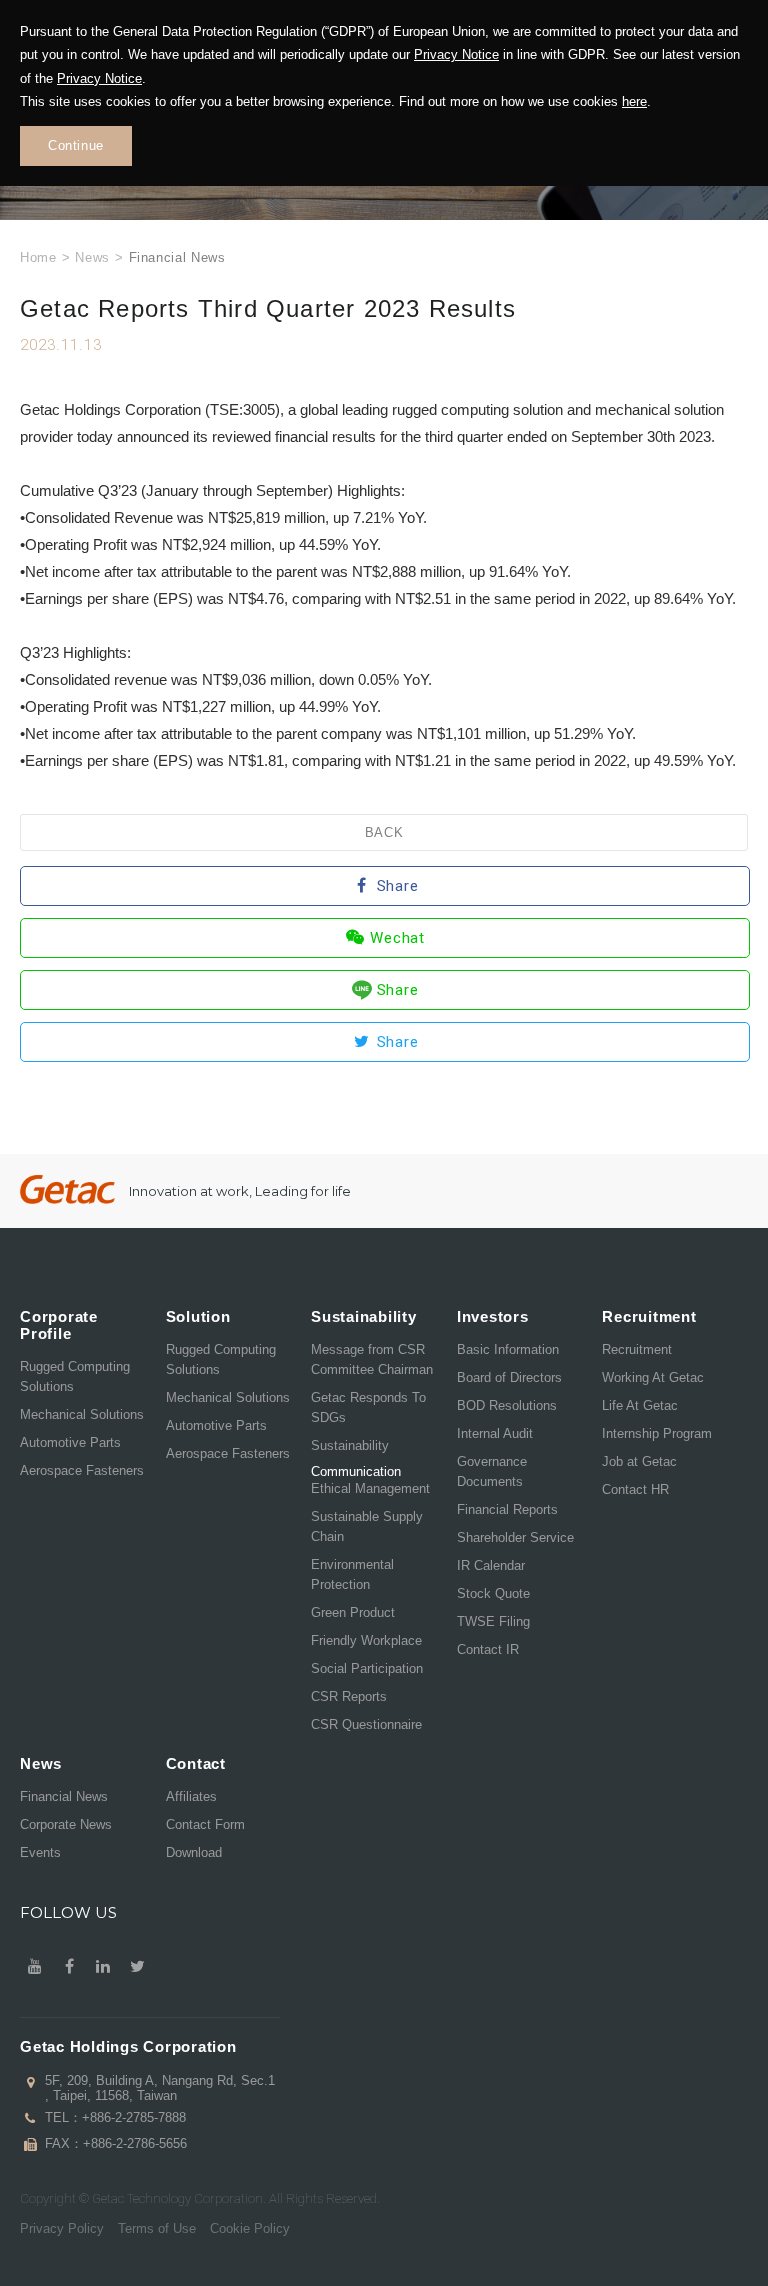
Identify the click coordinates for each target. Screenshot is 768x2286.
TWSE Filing (493, 1621)
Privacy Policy (62, 2228)
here (634, 101)
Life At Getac (640, 1405)
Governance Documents (492, 1471)
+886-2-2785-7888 (134, 2117)
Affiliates (191, 1796)
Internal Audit (495, 1433)
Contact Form (205, 1824)
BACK (384, 832)
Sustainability (350, 1445)
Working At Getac (653, 1377)
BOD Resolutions (507, 1405)
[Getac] (67, 1189)
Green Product (353, 1612)
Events (40, 1852)
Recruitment (637, 1349)
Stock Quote (493, 1593)
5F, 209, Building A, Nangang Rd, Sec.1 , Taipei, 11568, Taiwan (160, 2088)
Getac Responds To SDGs (368, 1407)
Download (194, 1852)
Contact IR (488, 1649)
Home (38, 257)
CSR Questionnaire (366, 1724)
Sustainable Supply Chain (367, 1526)
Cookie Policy (250, 2228)
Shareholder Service (515, 1537)
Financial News (64, 1796)
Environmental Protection (352, 1574)
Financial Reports (507, 1509)
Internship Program (657, 1433)
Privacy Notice (456, 54)
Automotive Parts (70, 1442)
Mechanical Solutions (82, 1414)
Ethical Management (370, 1488)
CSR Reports (349, 1696)
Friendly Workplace (366, 1640)
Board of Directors (509, 1377)
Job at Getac (639, 1461)
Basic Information (508, 1349)
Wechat (397, 938)
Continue (76, 145)
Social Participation (367, 1668)
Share (398, 886)
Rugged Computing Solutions (75, 1376)
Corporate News (66, 1824)
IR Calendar (491, 1565)
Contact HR (635, 1489)
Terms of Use (157, 2228)
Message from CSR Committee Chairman (372, 1359)
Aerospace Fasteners (82, 1470)
